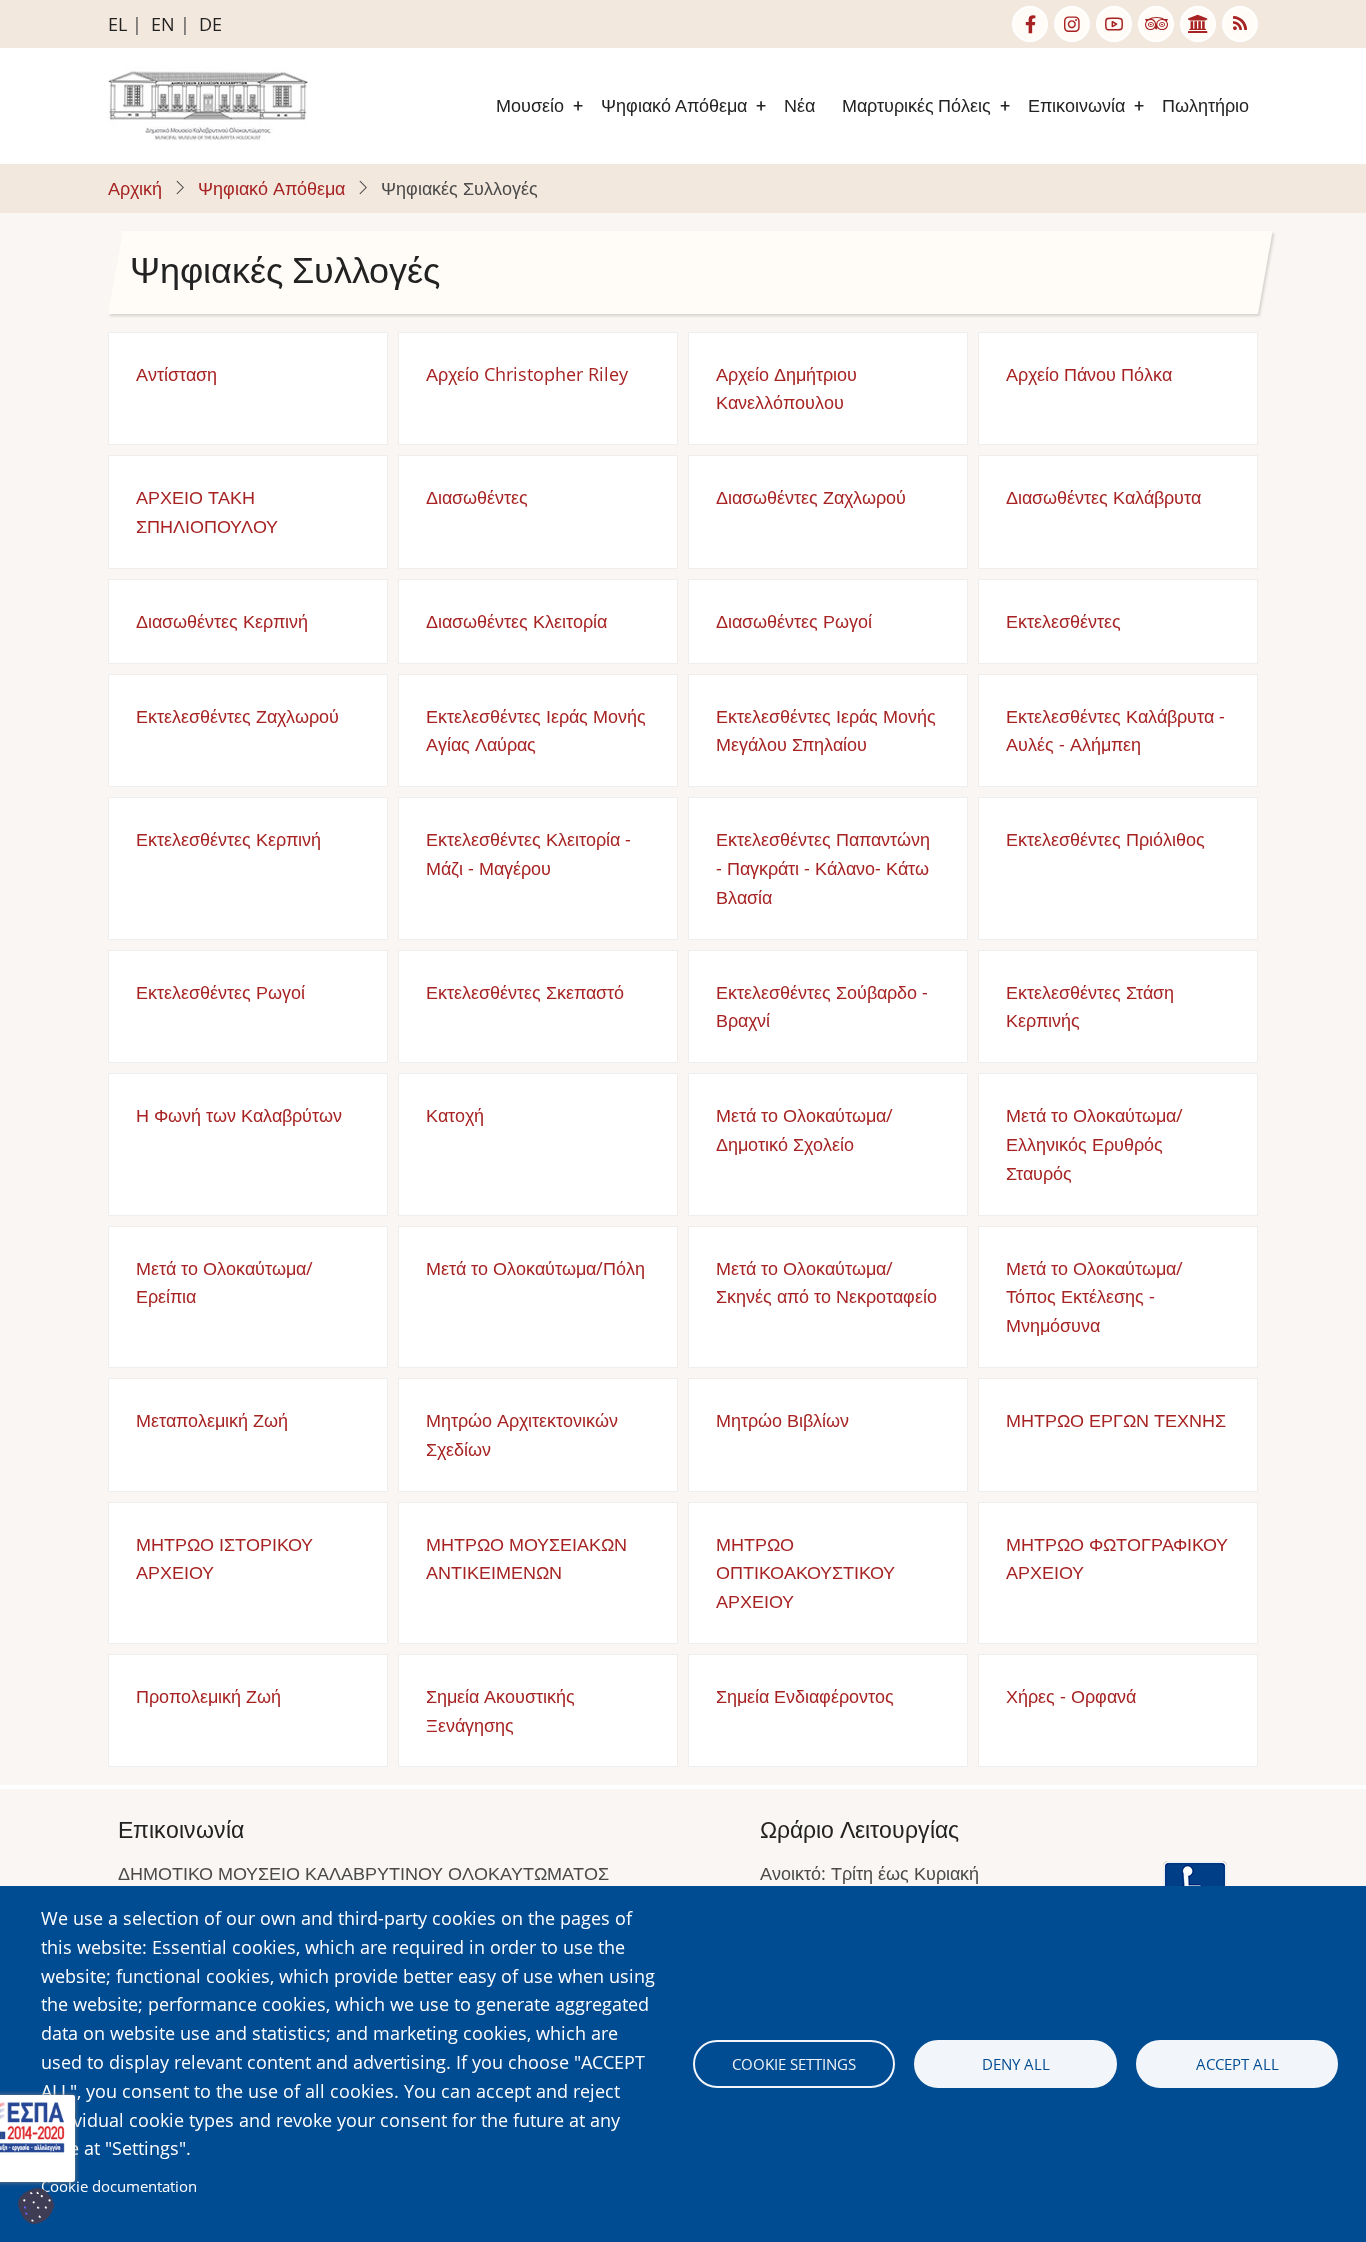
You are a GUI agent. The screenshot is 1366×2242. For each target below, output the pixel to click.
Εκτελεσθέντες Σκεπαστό (525, 992)
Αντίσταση (176, 374)
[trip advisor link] (1156, 24)
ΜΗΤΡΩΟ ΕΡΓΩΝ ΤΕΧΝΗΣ (1116, 1420)
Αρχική (135, 188)
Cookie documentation (119, 2186)
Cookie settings (794, 2064)
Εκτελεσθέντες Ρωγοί (220, 992)
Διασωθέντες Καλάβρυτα (1103, 497)
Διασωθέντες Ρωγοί (794, 621)
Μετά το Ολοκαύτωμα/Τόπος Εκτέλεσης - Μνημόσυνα (1094, 1297)
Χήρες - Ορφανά (1071, 1696)
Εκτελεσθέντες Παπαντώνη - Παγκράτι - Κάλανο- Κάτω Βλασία (823, 868)
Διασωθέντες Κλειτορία (516, 621)
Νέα (799, 105)
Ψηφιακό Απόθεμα (674, 105)
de (210, 24)
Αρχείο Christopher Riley (527, 374)
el (117, 24)
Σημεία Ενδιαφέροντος (805, 1696)
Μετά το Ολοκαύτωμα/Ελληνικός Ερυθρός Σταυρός (1094, 1144)
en (163, 24)
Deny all (1016, 2064)
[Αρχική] (208, 104)
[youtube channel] (1114, 24)
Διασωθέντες (477, 497)
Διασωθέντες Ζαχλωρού (811, 497)
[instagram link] (1072, 24)
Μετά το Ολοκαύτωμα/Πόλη (535, 1268)
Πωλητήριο (1205, 105)
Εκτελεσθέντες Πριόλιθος (1105, 839)
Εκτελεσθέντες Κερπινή (228, 839)
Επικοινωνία (1076, 105)
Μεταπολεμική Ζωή (212, 1420)
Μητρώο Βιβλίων (782, 1420)
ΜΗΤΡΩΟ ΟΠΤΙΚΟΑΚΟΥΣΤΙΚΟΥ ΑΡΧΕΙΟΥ (805, 1573)
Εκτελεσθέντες (1063, 621)
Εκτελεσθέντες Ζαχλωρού (237, 716)
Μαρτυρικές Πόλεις (916, 105)
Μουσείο (530, 105)
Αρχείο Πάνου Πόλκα (1089, 374)
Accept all (1237, 2064)
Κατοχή (455, 1115)
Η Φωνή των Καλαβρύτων (239, 1115)
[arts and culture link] (1198, 24)
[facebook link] (1030, 24)
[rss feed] (1240, 24)
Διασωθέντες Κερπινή (222, 621)
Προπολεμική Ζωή (208, 1696)
